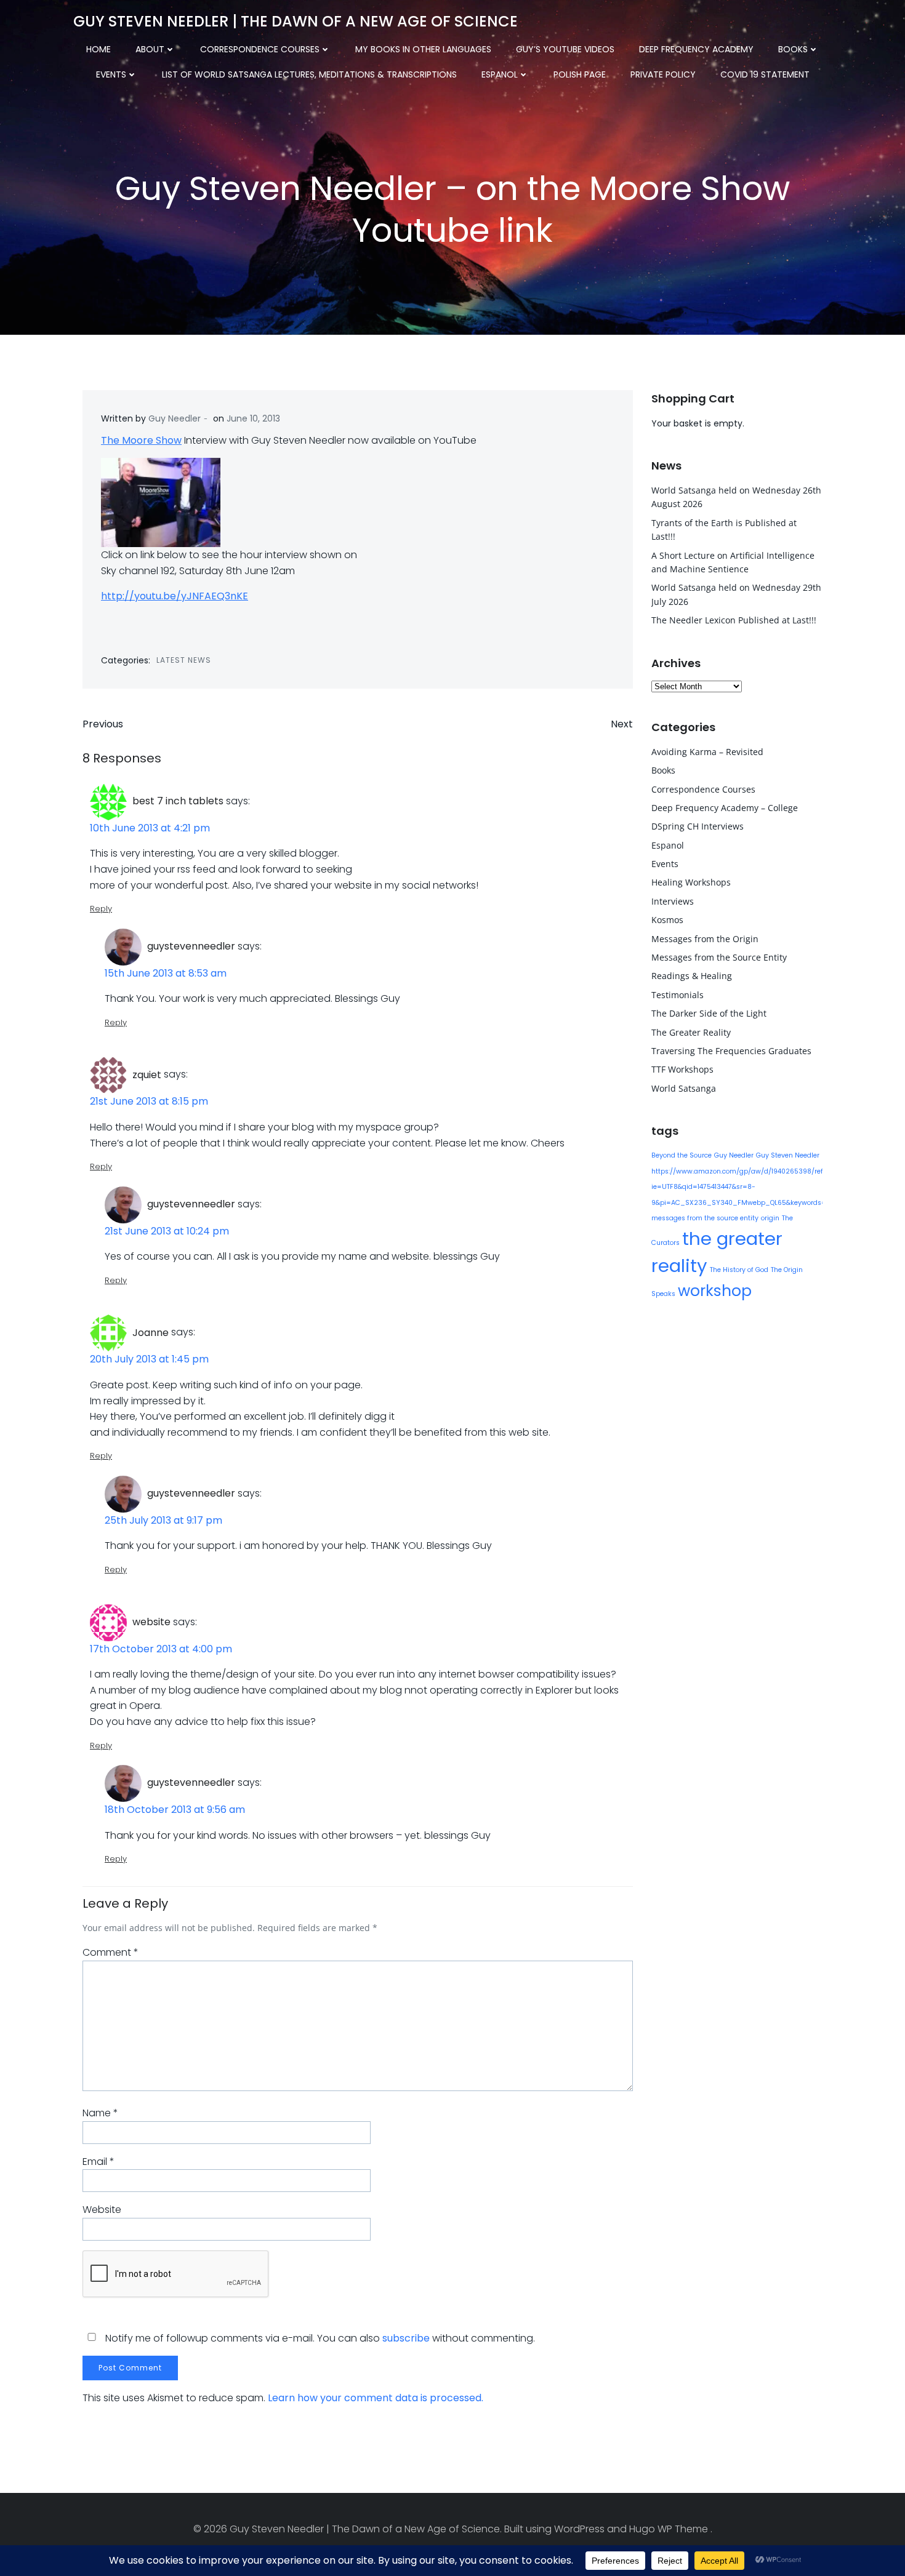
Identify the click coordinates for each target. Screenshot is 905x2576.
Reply (101, 909)
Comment (111, 1952)
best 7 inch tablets (178, 801)
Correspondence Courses (260, 49)
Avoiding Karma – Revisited (707, 752)
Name (100, 2113)
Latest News (184, 660)
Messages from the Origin (705, 939)
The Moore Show (141, 440)
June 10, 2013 (253, 418)
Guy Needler (175, 418)
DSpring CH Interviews (698, 826)
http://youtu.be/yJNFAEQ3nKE (175, 596)
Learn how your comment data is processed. (376, 2398)
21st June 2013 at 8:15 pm (149, 1101)
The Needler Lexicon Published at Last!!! (734, 620)
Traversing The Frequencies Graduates (731, 1051)
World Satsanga (684, 1088)
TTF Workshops (682, 1069)
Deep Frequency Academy (696, 49)
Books (793, 49)
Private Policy (663, 74)
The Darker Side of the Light (709, 1013)
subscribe (406, 2338)
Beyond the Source (682, 1155)
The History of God (739, 1270)
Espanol (500, 74)
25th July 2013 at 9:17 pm (163, 1520)
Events (111, 74)
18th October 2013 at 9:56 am (175, 1810)
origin (770, 1218)
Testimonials (678, 995)
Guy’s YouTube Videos (565, 49)
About (150, 49)
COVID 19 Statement (765, 74)
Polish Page (580, 74)
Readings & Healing (692, 976)
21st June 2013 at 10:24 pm (167, 1231)
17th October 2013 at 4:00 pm (161, 1649)
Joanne (151, 1333)
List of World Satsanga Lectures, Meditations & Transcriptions (309, 74)
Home (99, 49)
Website (102, 2210)
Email (99, 2162)
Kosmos (667, 920)
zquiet (147, 1075)
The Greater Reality (691, 1032)
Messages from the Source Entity (719, 957)
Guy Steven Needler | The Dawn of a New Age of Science (296, 21)
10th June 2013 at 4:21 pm (150, 828)
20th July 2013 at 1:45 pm (149, 1359)
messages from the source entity (705, 1218)
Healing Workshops (691, 882)
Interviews (673, 901)
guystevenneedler (191, 946)
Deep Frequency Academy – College (725, 808)
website (151, 1622)
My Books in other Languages (423, 49)
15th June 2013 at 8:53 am (166, 973)
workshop (715, 1291)
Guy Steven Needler (788, 1155)
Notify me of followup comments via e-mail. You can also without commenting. (319, 2338)
